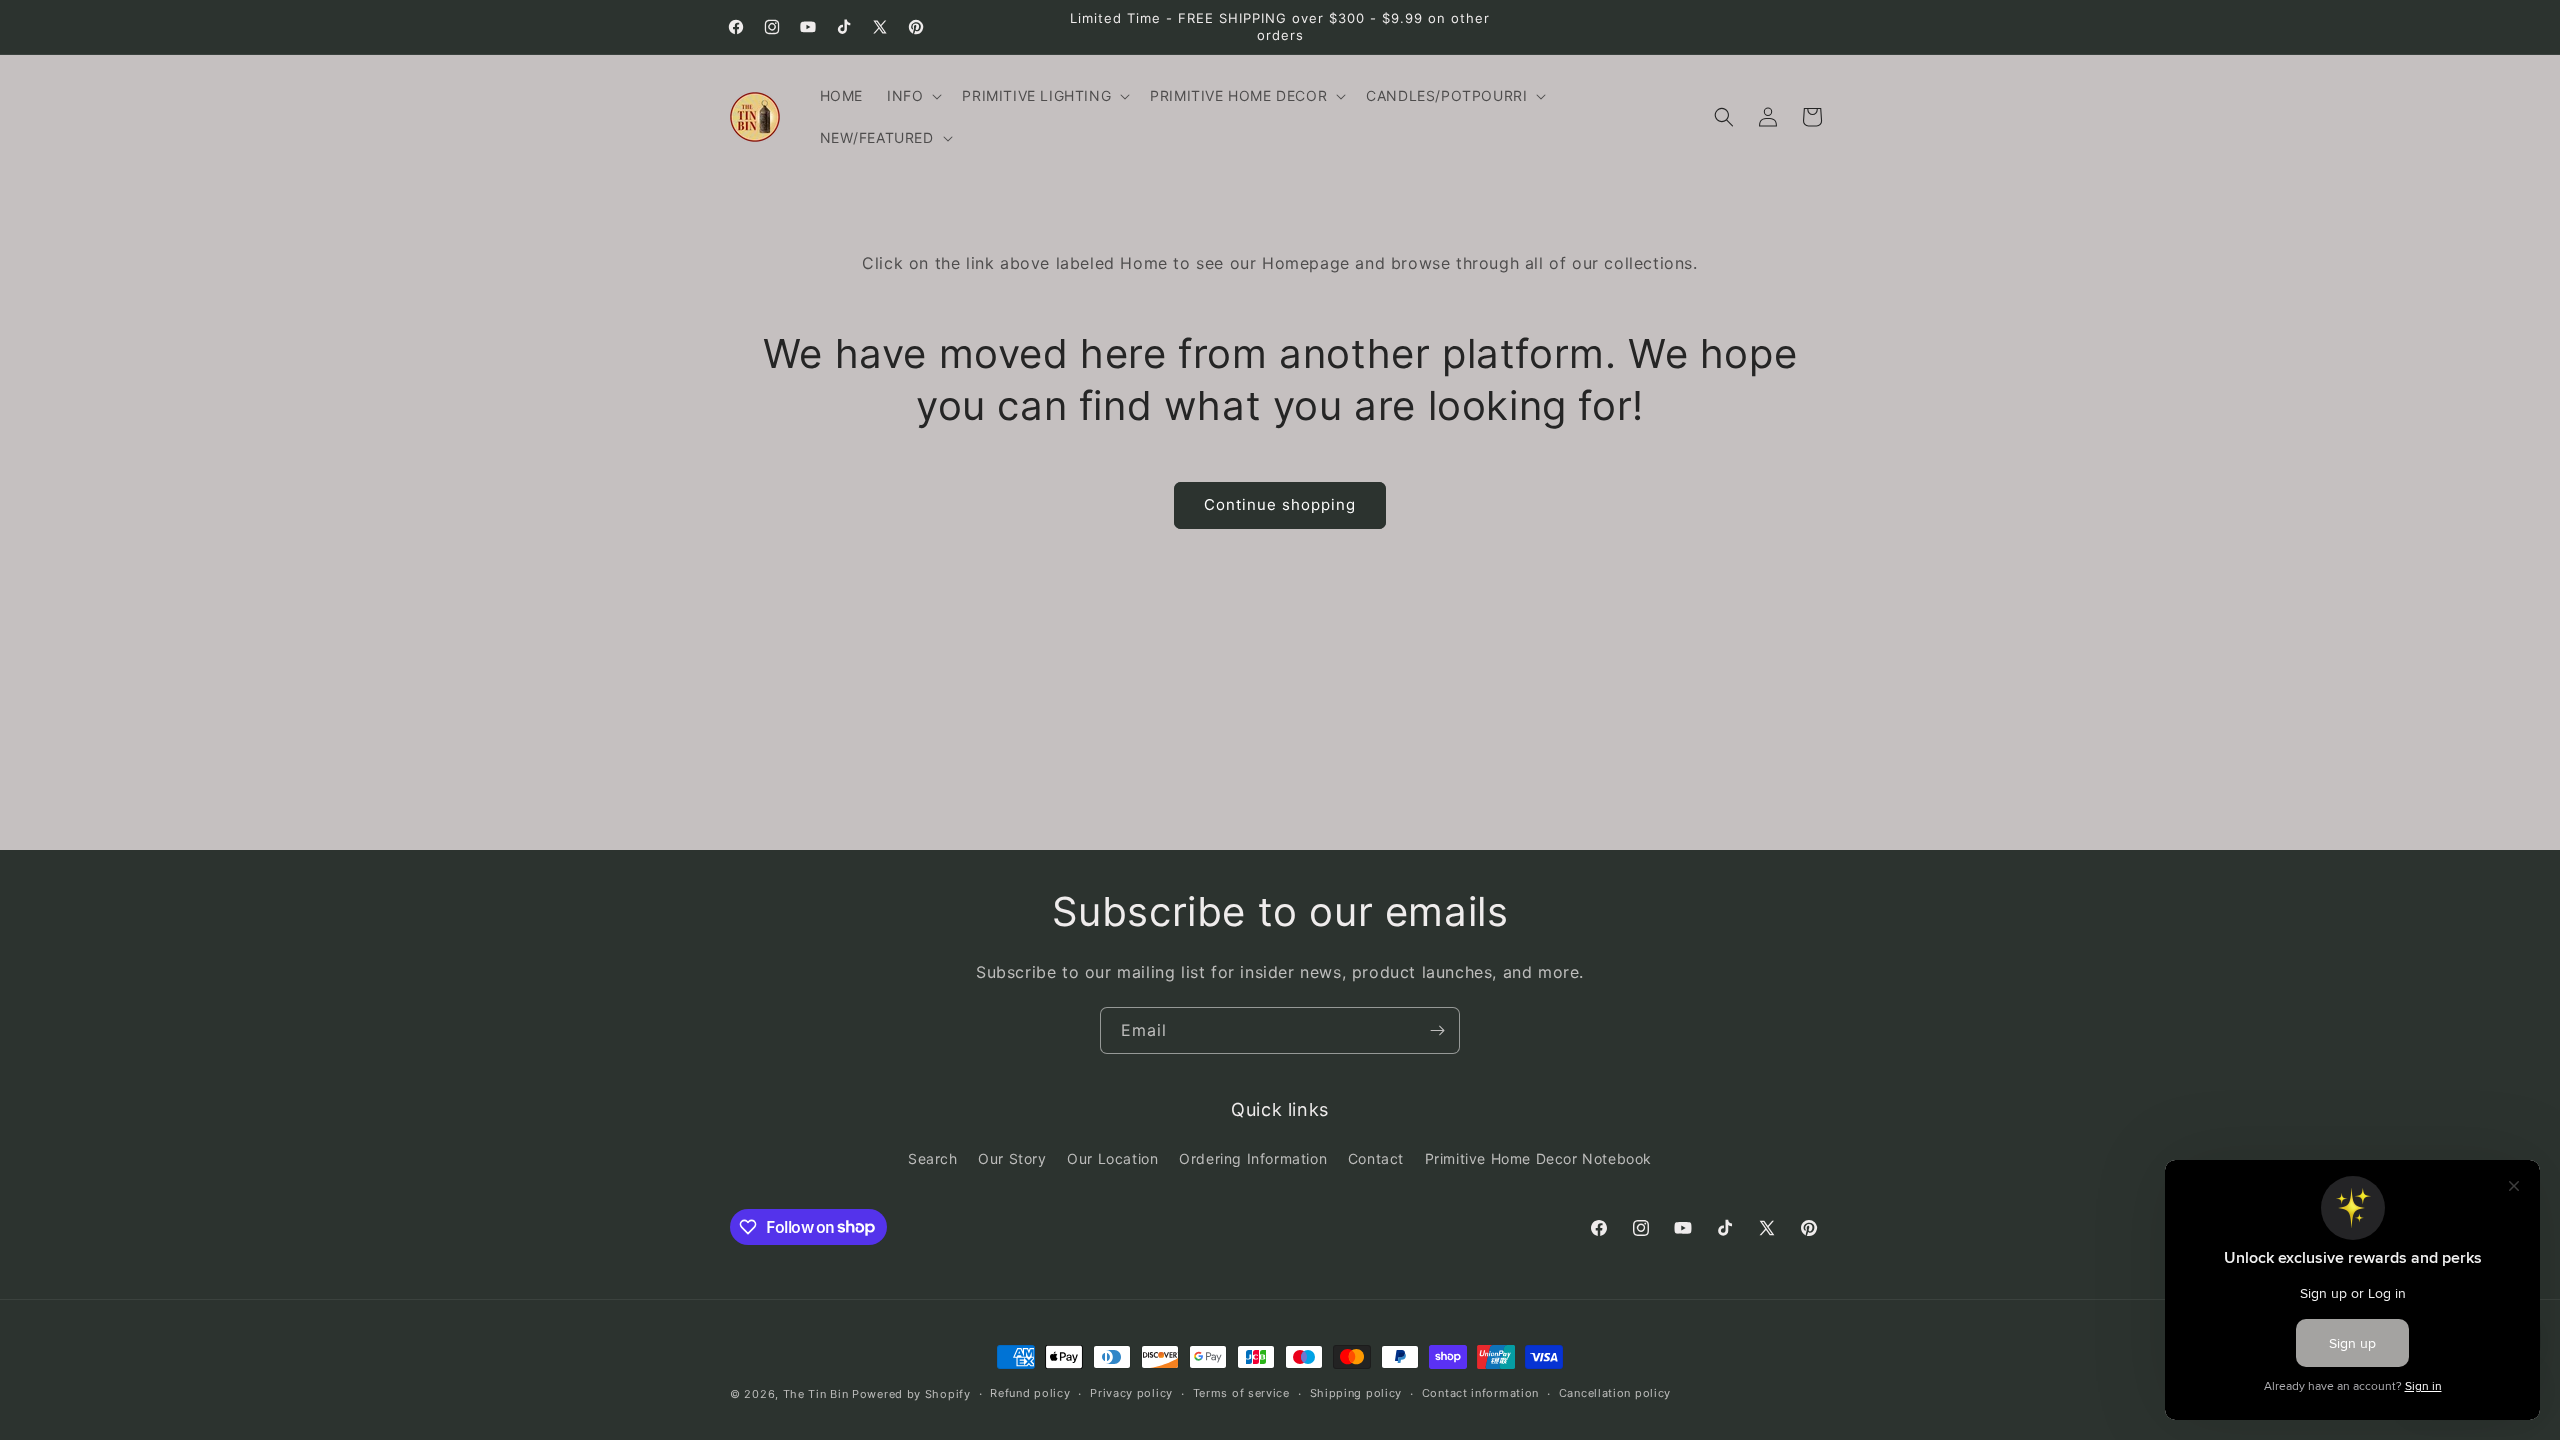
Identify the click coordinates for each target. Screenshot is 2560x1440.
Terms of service (1241, 1393)
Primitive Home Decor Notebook (1538, 1158)
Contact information (1480, 1393)
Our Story (1012, 1158)
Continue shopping (1280, 504)
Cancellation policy (1615, 1393)
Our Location (1112, 1158)
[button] (912, 96)
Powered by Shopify (911, 1394)
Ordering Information (1253, 1158)
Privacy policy (1131, 1393)
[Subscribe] (1437, 1030)
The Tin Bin (816, 1394)
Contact (1376, 1158)
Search (933, 1158)
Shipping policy (1356, 1393)
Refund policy (1030, 1393)
